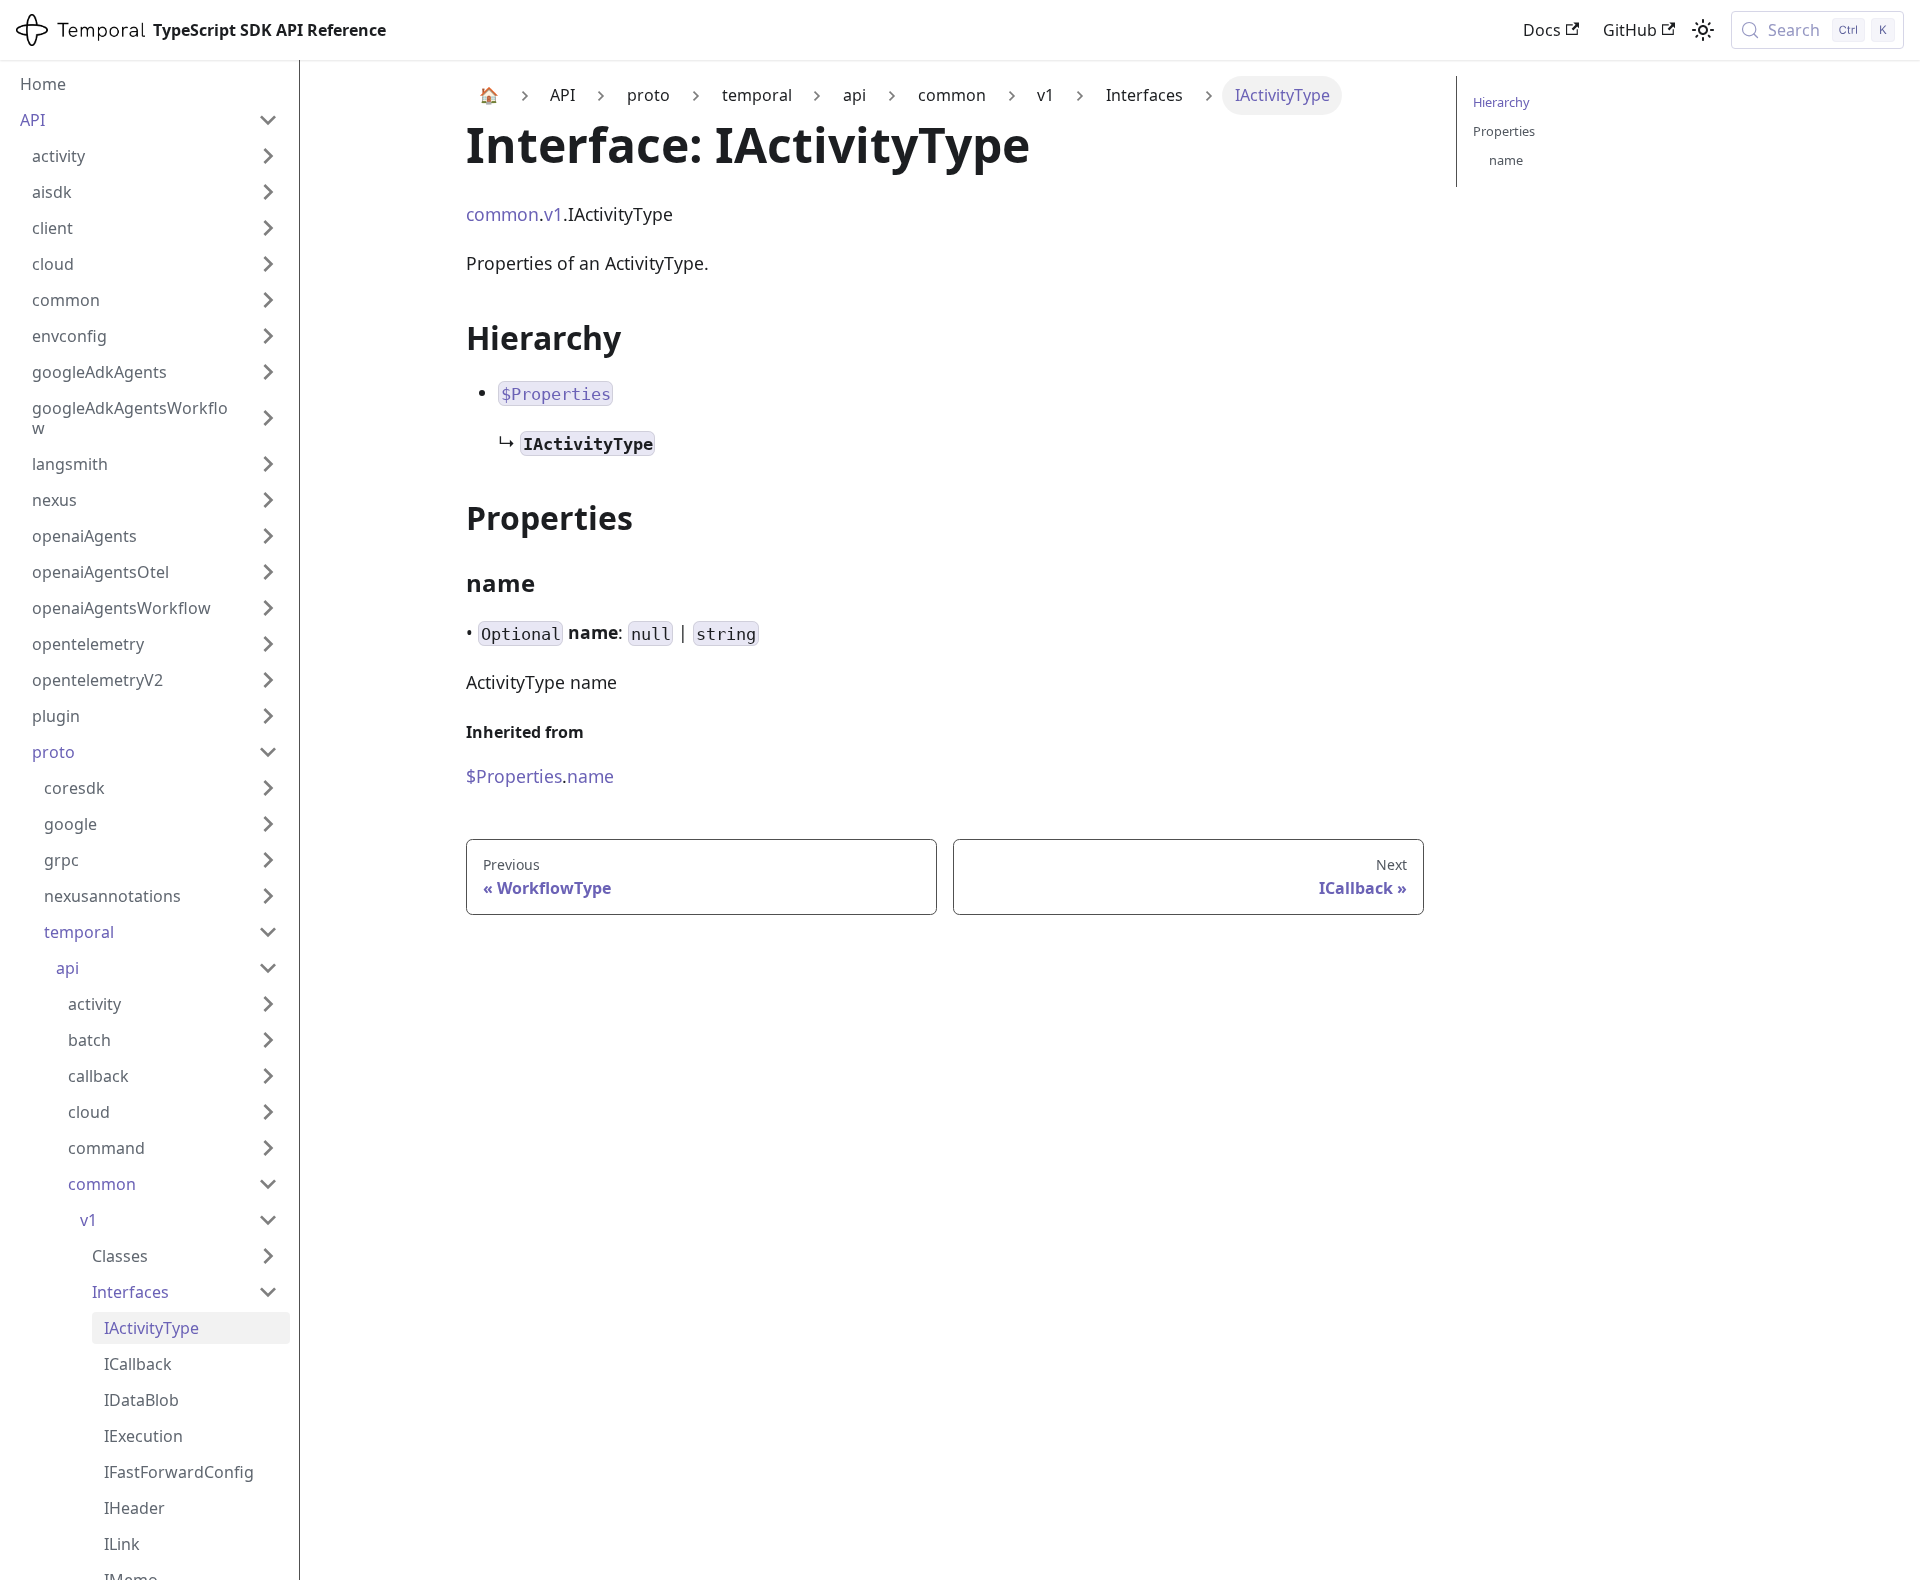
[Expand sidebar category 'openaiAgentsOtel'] (268, 572)
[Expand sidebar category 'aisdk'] (268, 192)
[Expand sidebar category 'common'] (268, 300)
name (590, 776)
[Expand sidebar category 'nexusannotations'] (268, 896)
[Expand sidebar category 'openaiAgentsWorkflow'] (268, 608)
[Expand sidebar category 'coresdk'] (268, 788)
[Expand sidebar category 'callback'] (268, 1076)
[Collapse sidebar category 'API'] (268, 120)
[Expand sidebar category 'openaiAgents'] (268, 536)
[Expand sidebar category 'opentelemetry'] (268, 644)
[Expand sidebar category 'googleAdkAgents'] (268, 372)
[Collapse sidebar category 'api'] (268, 968)
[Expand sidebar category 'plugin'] (268, 716)
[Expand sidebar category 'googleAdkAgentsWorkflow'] (268, 418)
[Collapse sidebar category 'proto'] (268, 752)
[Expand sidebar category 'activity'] (268, 156)
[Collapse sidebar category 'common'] (268, 1184)
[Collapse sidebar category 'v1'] (268, 1220)
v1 (553, 214)
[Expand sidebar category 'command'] (268, 1148)
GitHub (1630, 30)
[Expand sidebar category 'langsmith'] (268, 464)
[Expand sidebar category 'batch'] (268, 1040)
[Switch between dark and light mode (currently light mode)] (1703, 30)
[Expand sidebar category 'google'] (268, 824)
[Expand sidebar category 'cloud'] (268, 264)
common (502, 214)
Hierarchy (1501, 102)
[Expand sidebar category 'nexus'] (268, 500)
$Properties (514, 776)
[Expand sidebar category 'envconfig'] (268, 336)
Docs (1542, 30)
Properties (1504, 131)
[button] (185, 1256)
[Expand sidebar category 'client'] (268, 228)
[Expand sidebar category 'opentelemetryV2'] (268, 680)
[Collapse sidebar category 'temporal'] (268, 932)
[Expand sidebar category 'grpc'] (268, 860)
